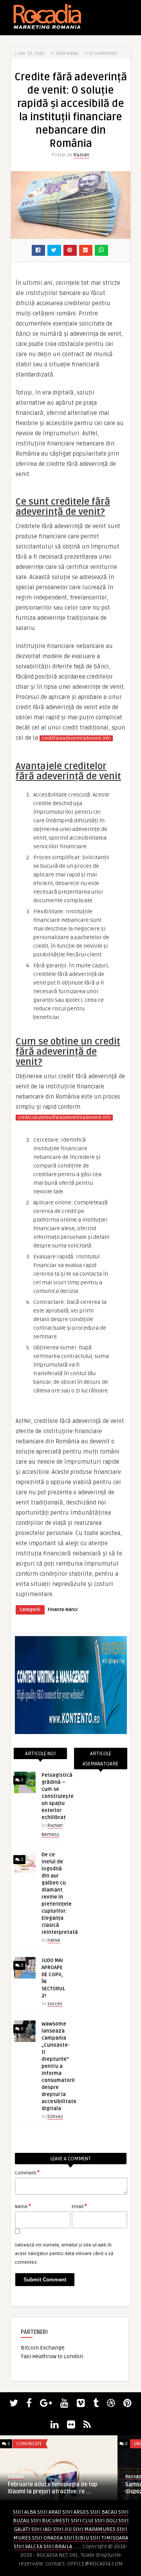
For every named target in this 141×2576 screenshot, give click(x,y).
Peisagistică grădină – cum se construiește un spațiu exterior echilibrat (58, 1796)
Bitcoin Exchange (43, 2348)
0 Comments (103, 53)
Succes (55, 2004)
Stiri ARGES (76, 2512)
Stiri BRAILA (58, 2546)
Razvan (81, 155)
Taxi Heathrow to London (52, 2356)
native (54, 1940)
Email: (79, 2206)
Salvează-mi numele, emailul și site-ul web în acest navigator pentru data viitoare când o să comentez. (64, 2254)
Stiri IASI (42, 2529)
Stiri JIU (62, 2529)
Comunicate (29, 2444)
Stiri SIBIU (76, 2538)
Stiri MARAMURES (94, 2529)
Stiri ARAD (49, 2512)
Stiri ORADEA (47, 2538)
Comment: (27, 2172)
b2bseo (55, 2117)
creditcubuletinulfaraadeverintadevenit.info (64, 1118)
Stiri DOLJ (106, 2521)
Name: (23, 2206)
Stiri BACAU (104, 2512)
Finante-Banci (63, 1610)
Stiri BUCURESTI (50, 2521)
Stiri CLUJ (82, 2521)
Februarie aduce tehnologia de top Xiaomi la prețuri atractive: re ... (52, 2488)
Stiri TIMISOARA (109, 2538)
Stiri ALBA (24, 2512)
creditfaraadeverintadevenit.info (76, 738)
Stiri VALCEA (28, 2546)
